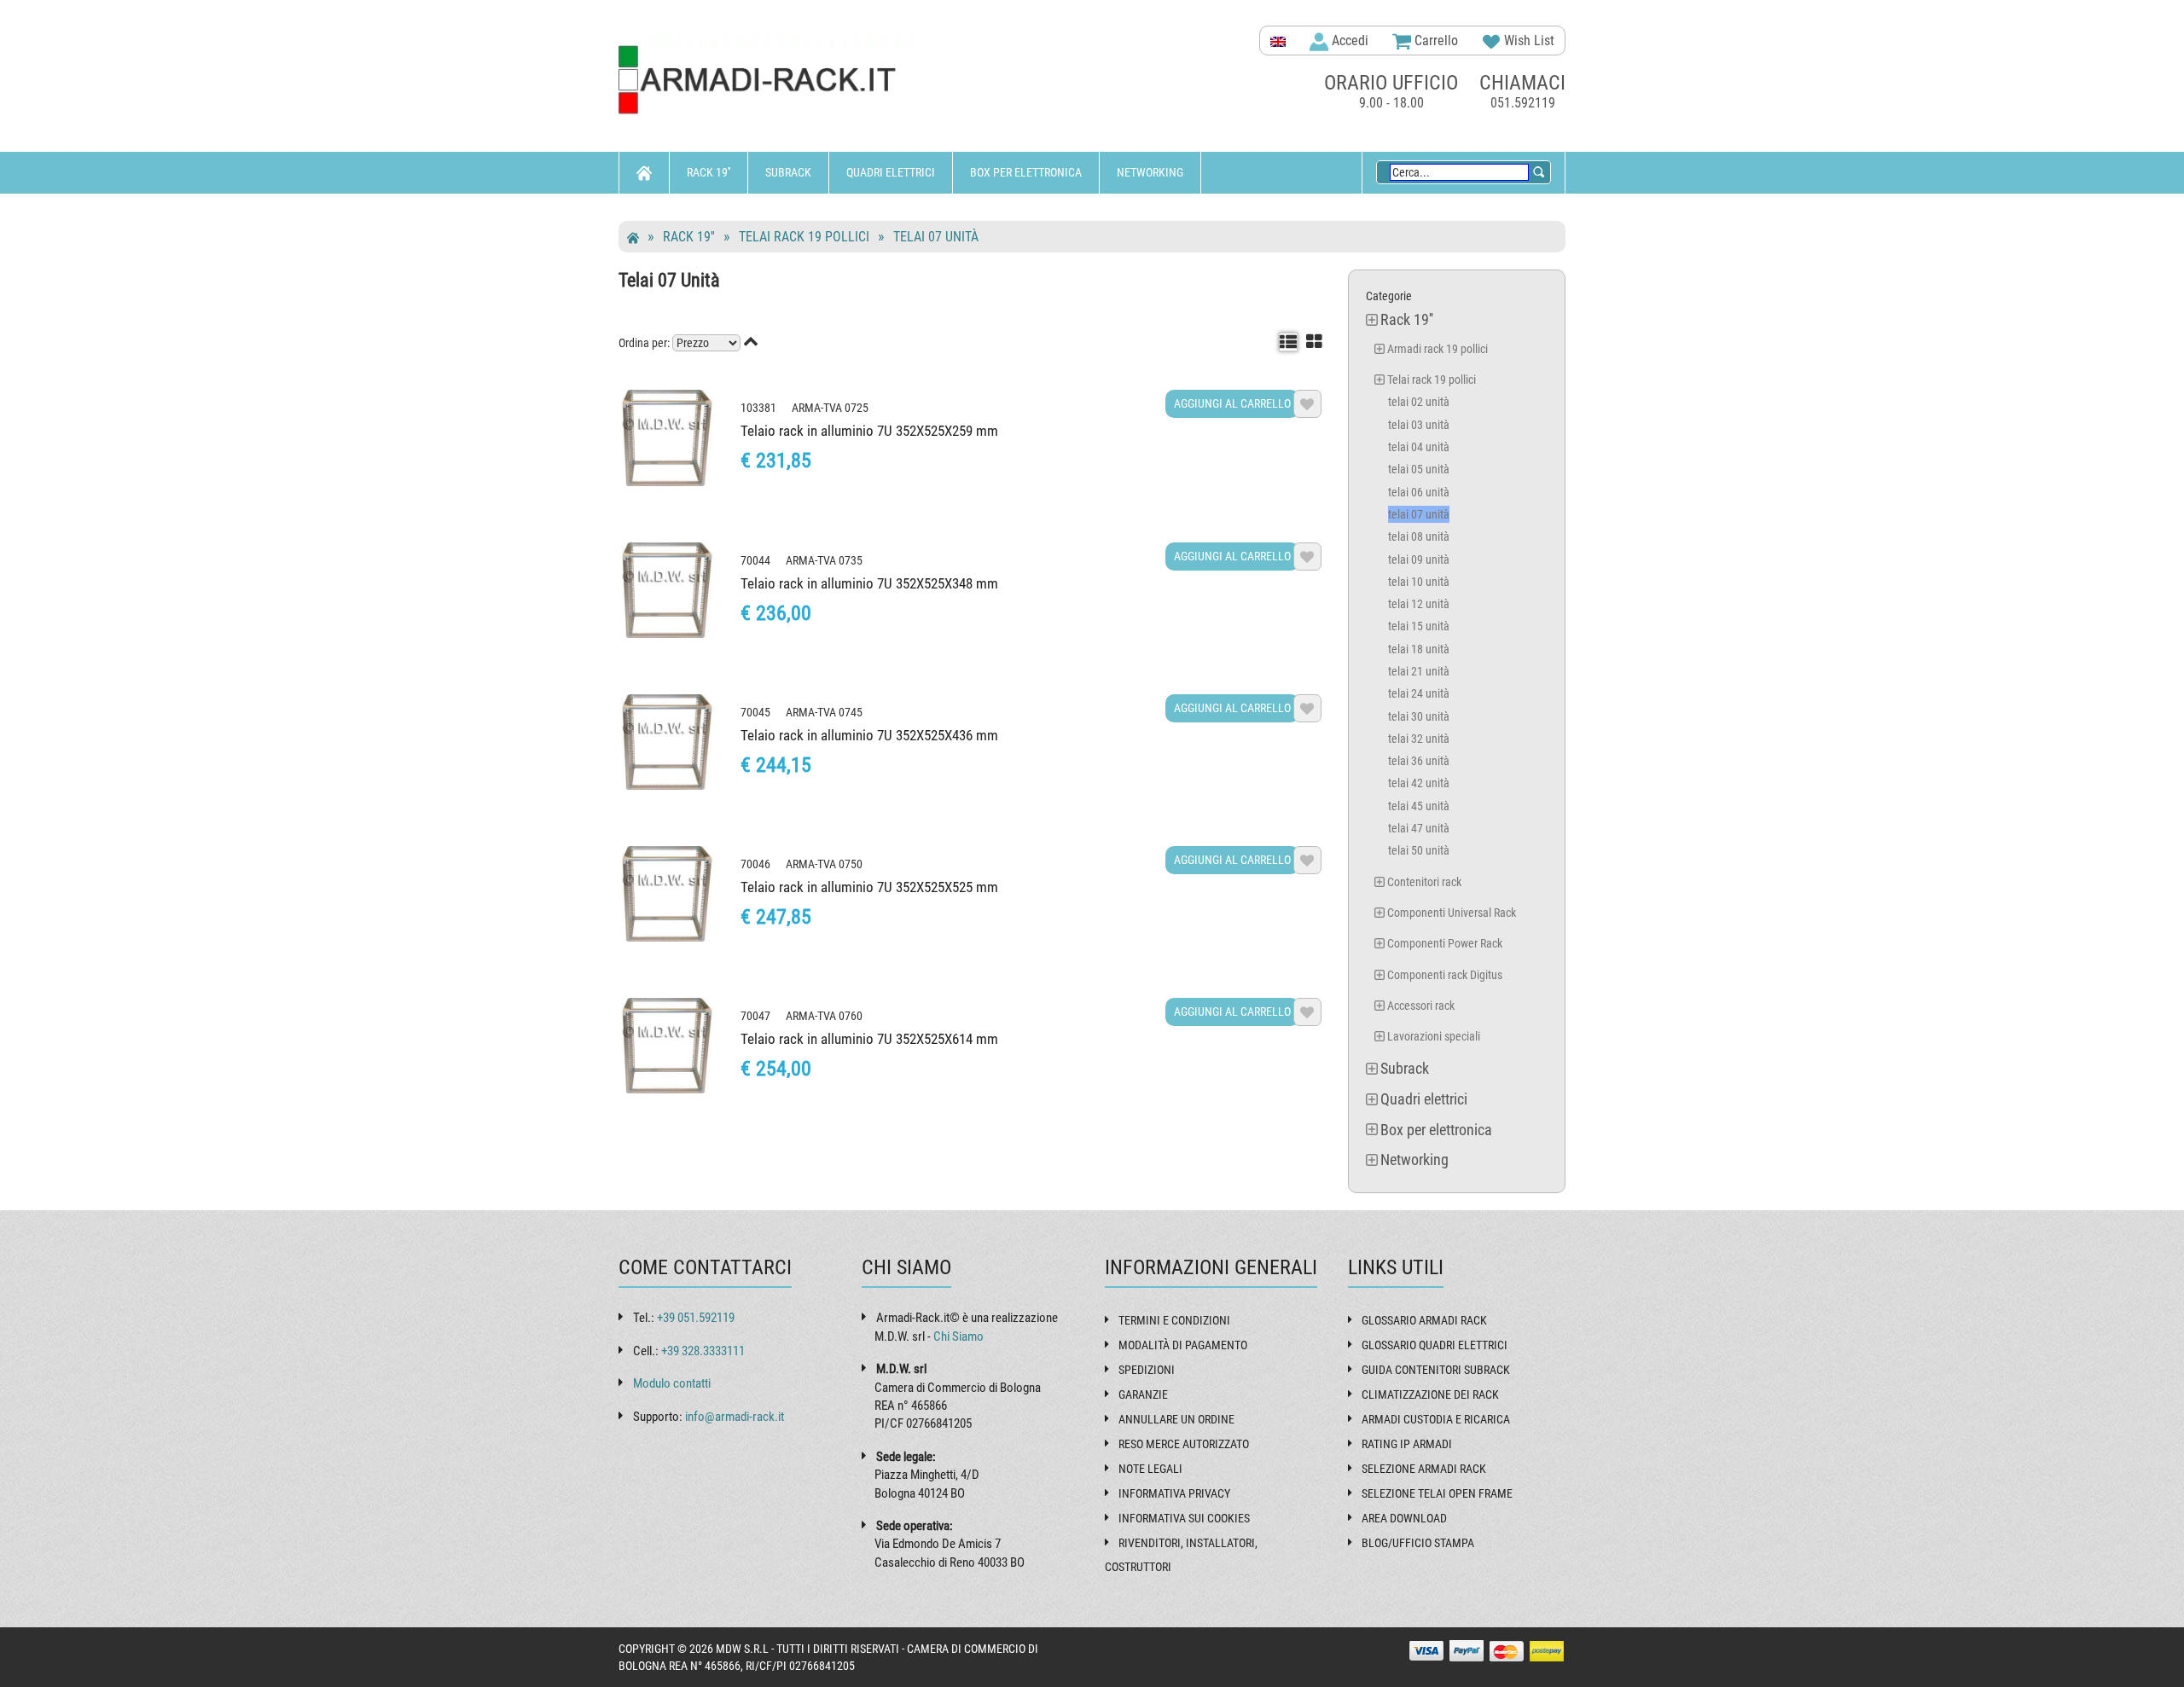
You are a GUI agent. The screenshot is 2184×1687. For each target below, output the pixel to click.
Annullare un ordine (1176, 1419)
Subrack (788, 172)
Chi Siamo (958, 1336)
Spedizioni (1147, 1370)
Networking (1150, 172)
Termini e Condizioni (1174, 1320)
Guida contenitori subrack (1436, 1370)
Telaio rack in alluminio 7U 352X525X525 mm (869, 887)
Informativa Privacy (1174, 1493)
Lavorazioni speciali (1434, 1036)
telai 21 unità (1419, 671)
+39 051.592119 (696, 1318)
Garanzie (1143, 1394)
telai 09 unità (1419, 559)
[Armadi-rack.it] (768, 81)
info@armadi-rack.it (735, 1417)
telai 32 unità (1419, 739)
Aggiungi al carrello (1232, 403)
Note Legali (1150, 1469)
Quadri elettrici (891, 172)
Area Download (1404, 1518)
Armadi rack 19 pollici (1438, 349)
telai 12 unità (1419, 604)
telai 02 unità (1419, 402)
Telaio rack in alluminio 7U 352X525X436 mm (869, 735)
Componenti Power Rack (1445, 943)
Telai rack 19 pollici (804, 237)
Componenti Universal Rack (1452, 913)
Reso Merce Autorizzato (1184, 1444)
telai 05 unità (1419, 469)
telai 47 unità (1419, 828)
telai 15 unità (1419, 626)
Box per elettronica (1026, 172)
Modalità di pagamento (1183, 1345)
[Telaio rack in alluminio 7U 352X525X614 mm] (667, 1046)
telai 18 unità (1419, 649)
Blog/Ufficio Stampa (1418, 1543)
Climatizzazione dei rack (1430, 1394)
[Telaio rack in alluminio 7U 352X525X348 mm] (667, 590)
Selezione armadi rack (1424, 1469)
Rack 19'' (709, 172)
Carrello (1435, 41)
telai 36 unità (1419, 761)
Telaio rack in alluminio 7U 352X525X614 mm (869, 1039)
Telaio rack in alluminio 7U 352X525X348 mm (869, 583)
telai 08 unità (1419, 536)
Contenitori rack (1424, 882)
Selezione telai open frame (1437, 1493)
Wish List (1528, 41)
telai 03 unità (1419, 425)
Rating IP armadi (1407, 1444)
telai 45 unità (1419, 806)
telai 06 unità (1419, 492)
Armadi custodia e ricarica (1436, 1419)
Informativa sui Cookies (1184, 1518)
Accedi (1348, 41)
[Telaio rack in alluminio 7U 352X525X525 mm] (667, 894)
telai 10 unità (1419, 582)
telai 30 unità (1419, 716)
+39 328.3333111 (703, 1351)
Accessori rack (1421, 1006)
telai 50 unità (1419, 850)
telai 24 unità (1419, 693)
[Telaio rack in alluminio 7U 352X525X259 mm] (667, 438)
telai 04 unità (1419, 447)
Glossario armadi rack (1424, 1320)
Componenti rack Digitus (1445, 975)
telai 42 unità (1419, 783)
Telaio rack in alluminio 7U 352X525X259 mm (869, 431)
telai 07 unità (936, 237)
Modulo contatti (672, 1383)
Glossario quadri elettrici (1435, 1345)
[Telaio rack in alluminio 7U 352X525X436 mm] (667, 742)
